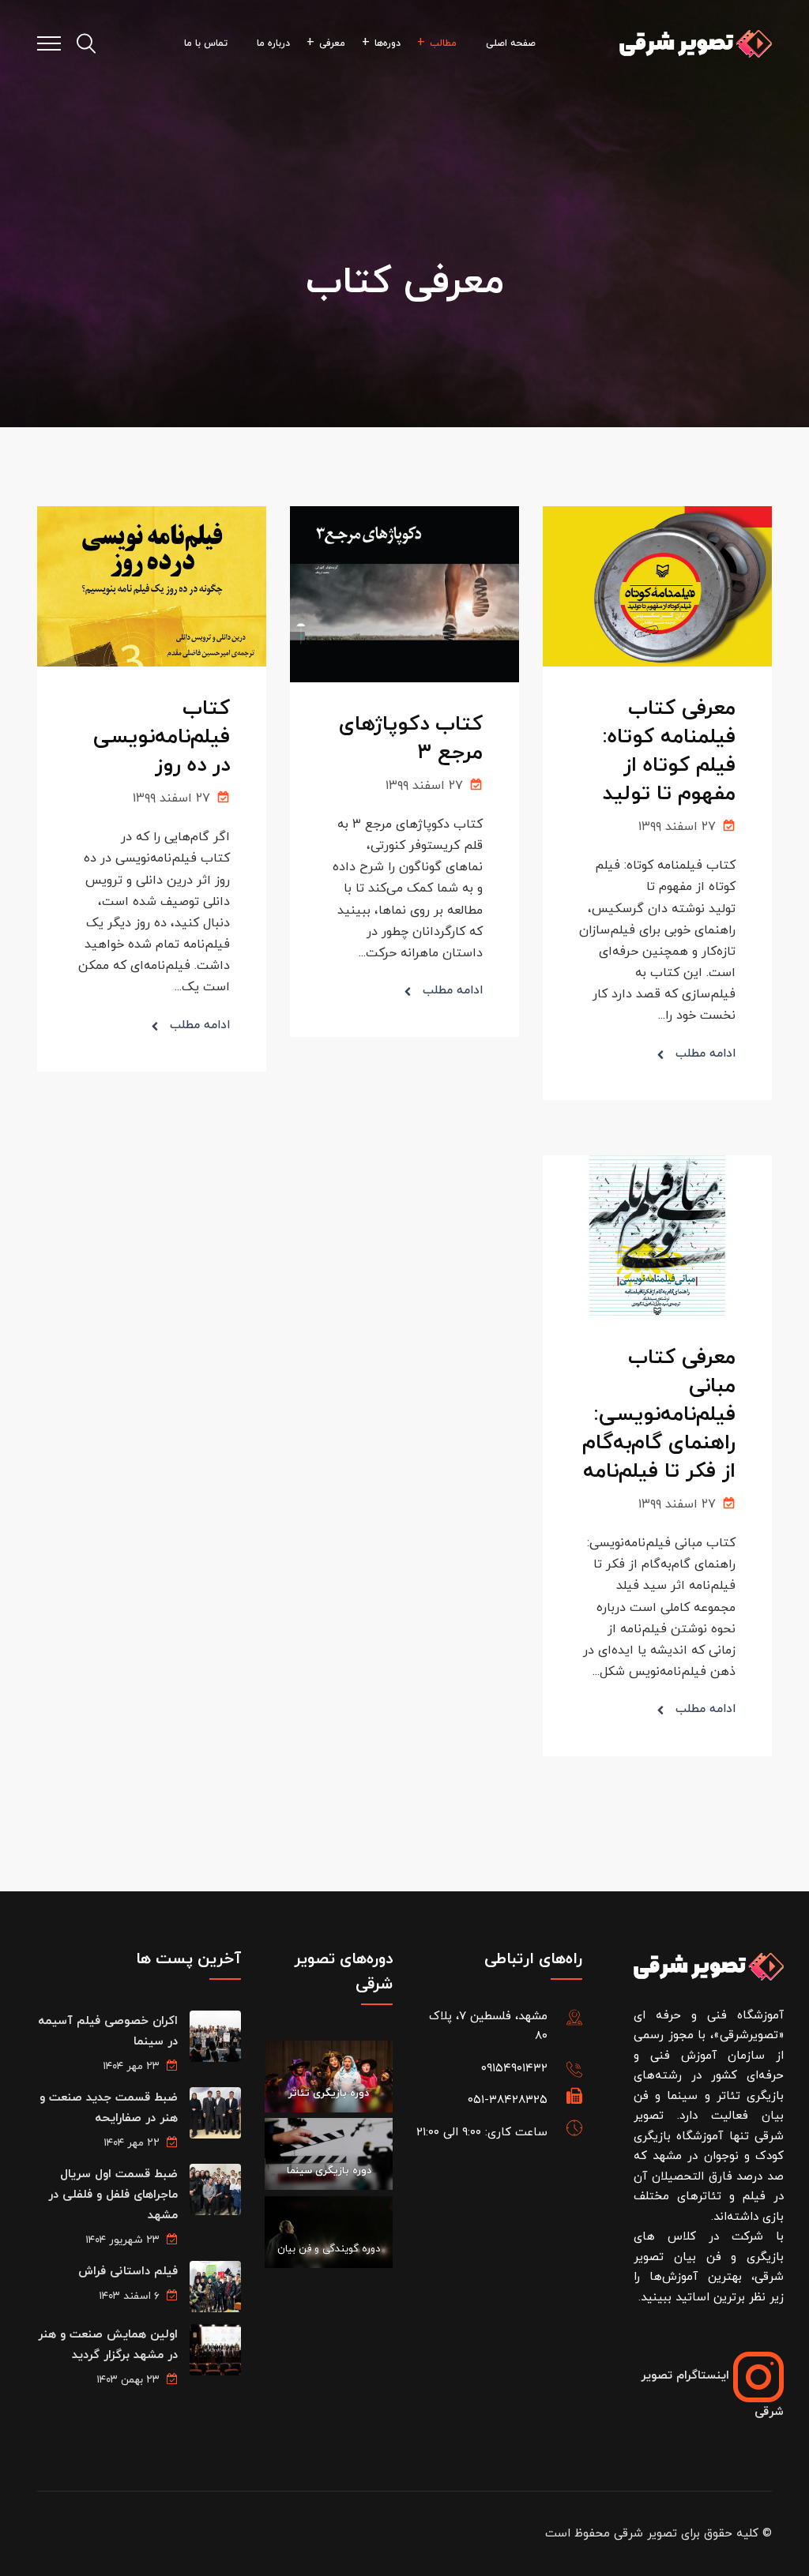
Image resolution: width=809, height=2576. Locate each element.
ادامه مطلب (706, 1054)
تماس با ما (206, 43)
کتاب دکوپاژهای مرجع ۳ (411, 739)
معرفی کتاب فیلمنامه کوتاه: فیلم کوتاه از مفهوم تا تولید (669, 751)
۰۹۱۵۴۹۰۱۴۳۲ (514, 2069)
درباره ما (273, 43)
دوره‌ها (388, 43)
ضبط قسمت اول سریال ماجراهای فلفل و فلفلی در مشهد (113, 2195)
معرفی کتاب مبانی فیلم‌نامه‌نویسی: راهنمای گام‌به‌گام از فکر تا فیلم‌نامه (659, 1415)
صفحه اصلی (511, 43)
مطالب (443, 43)
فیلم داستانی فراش (128, 2272)
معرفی (332, 43)
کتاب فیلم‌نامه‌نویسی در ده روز (162, 737)
